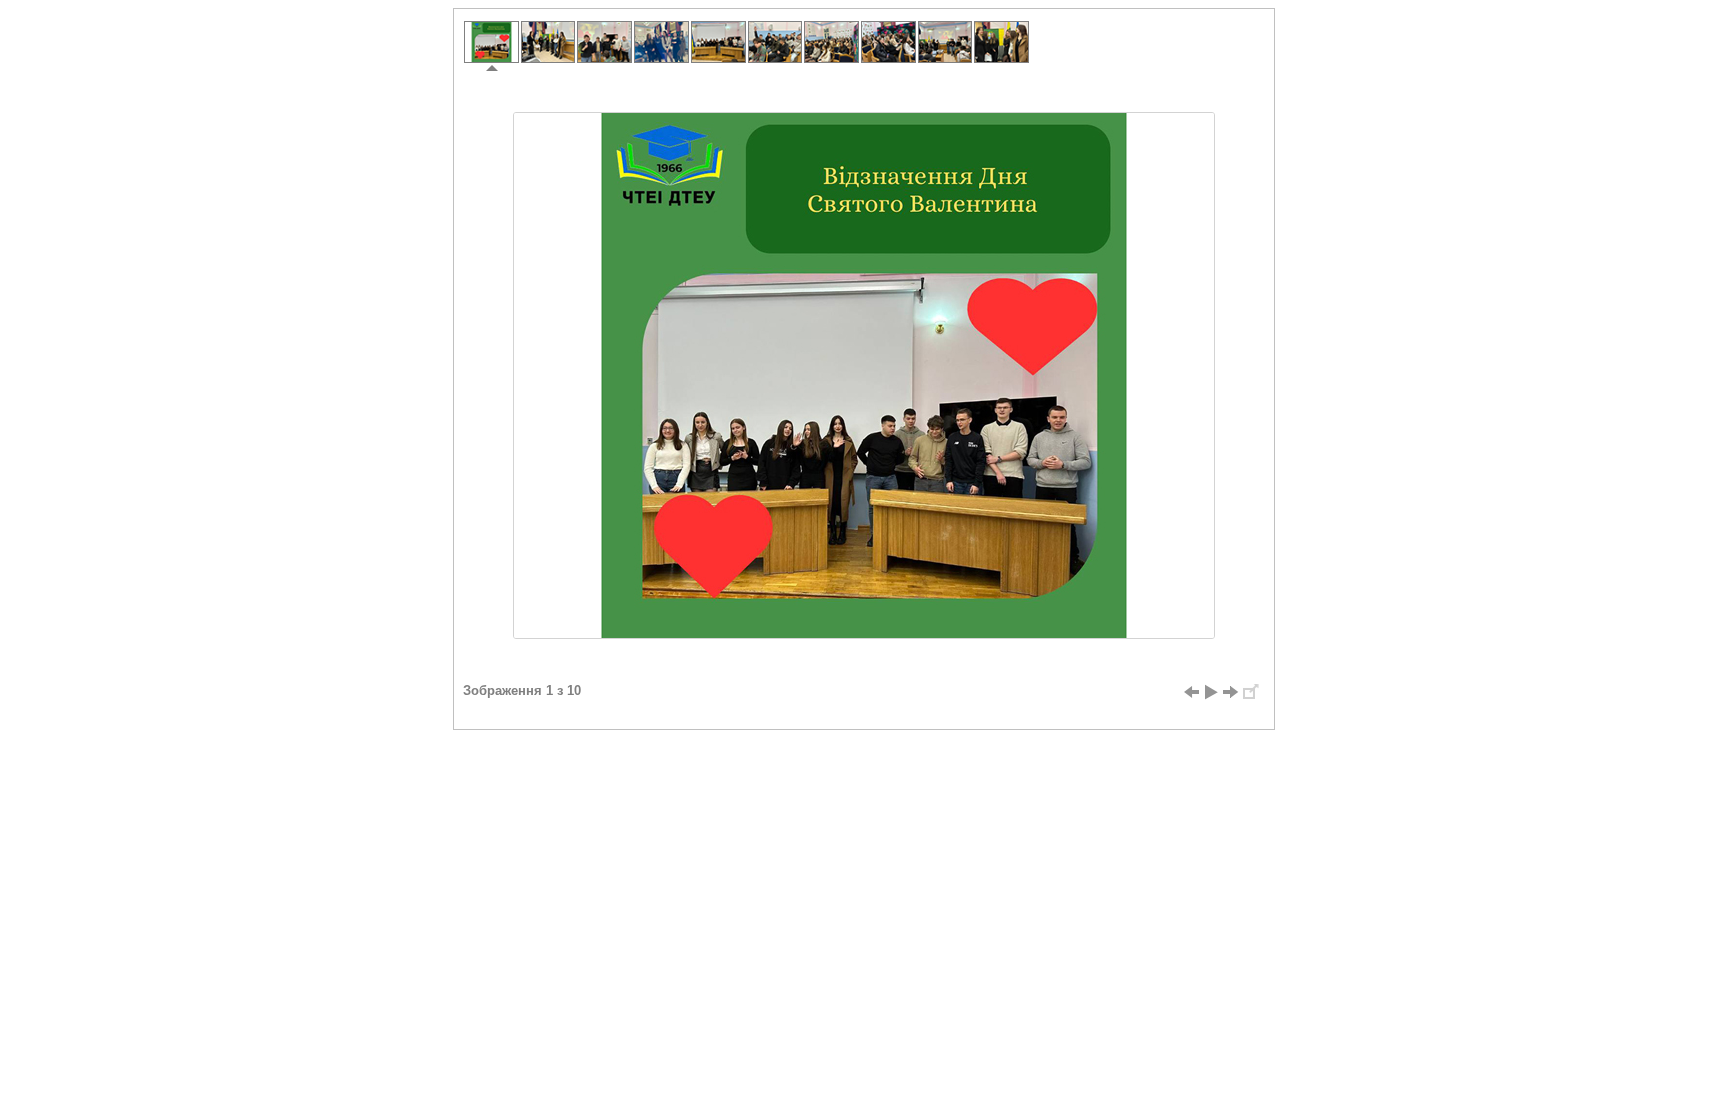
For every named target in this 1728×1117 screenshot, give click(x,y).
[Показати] (1211, 692)
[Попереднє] (1191, 692)
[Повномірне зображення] (1251, 692)
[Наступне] (1231, 692)
